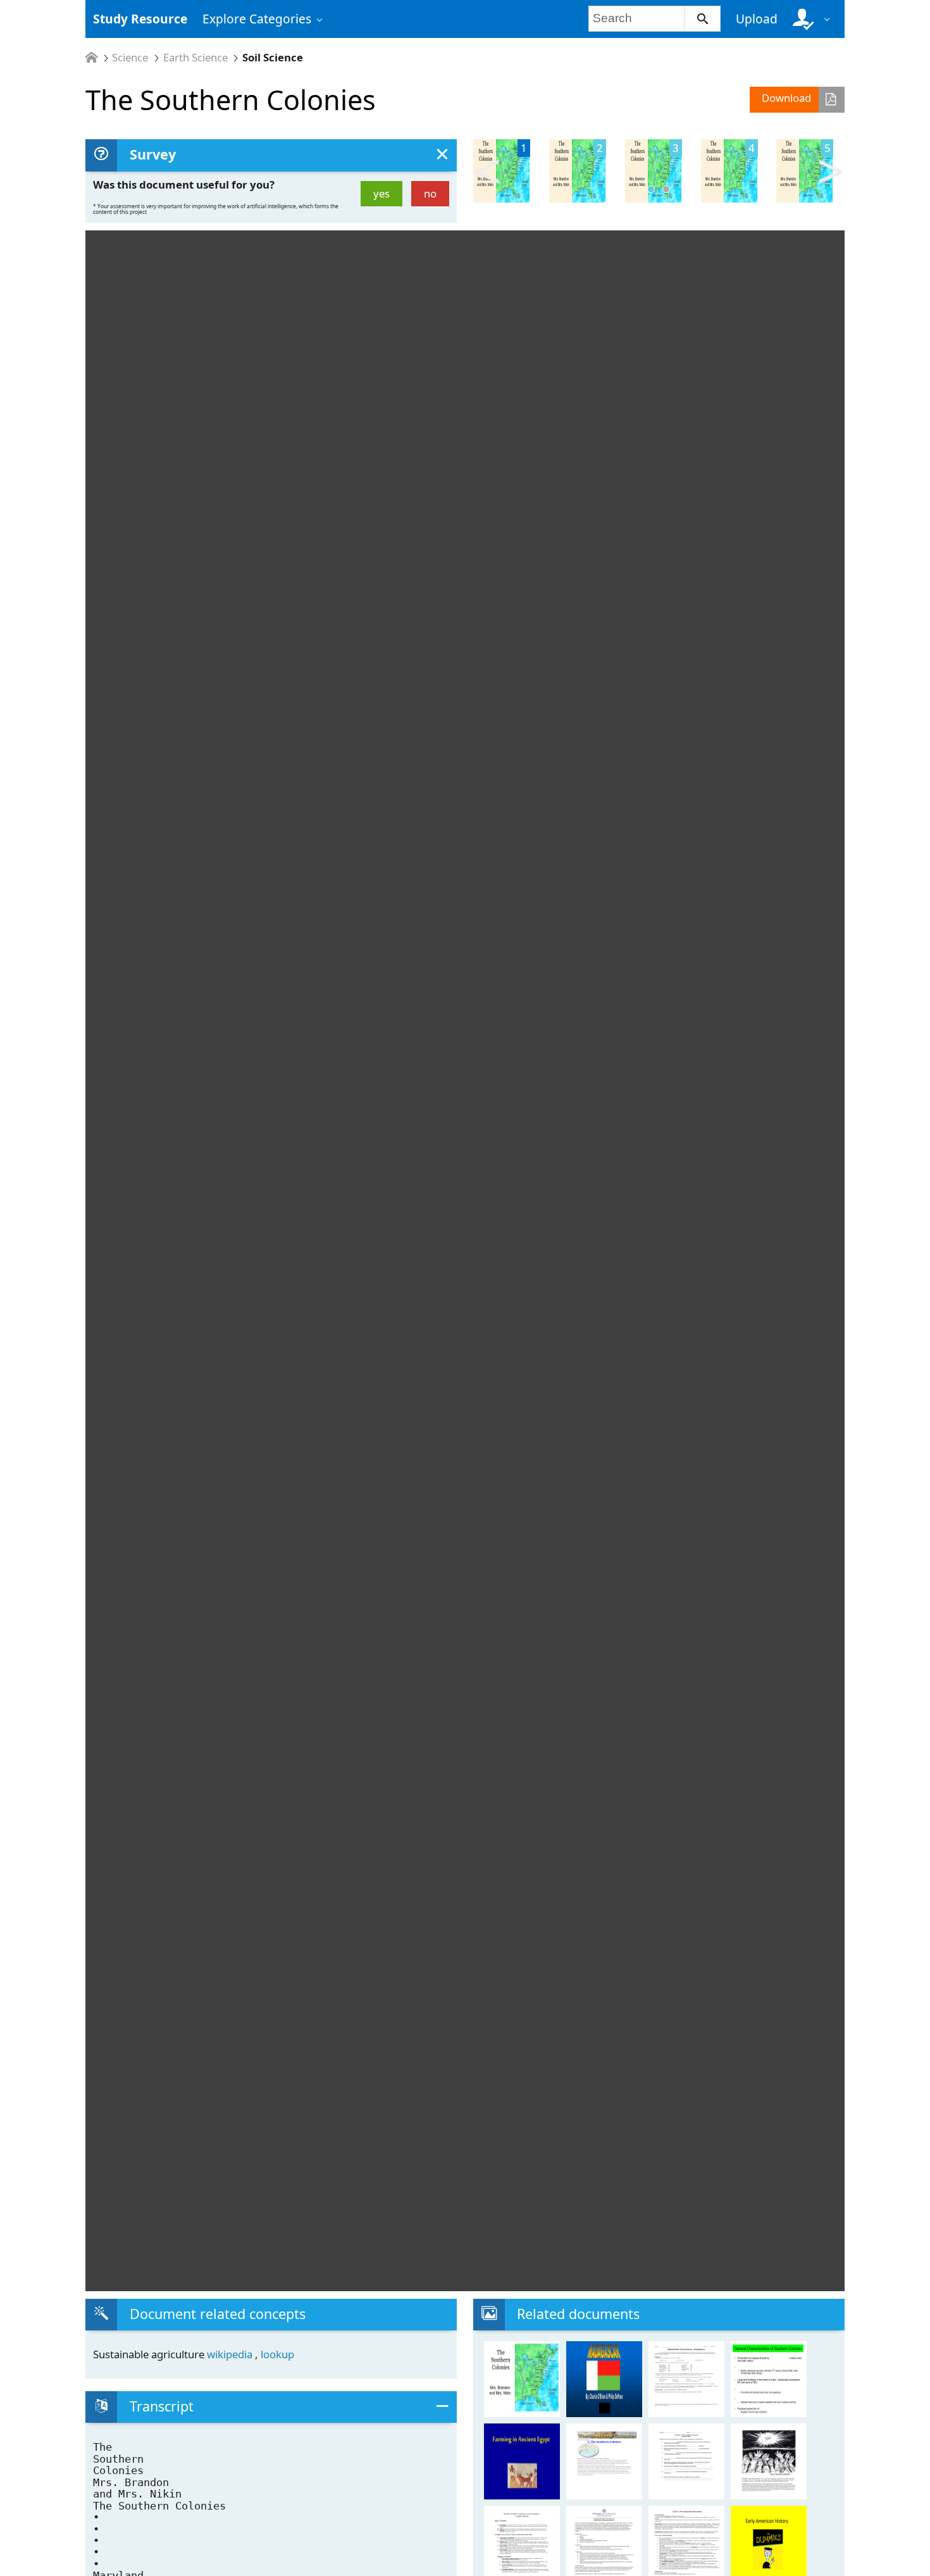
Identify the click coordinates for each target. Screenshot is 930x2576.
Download (786, 98)
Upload (757, 19)
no (430, 193)
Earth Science (195, 58)
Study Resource (140, 19)
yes (381, 193)
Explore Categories (257, 19)
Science (130, 58)
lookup (277, 2354)
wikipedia (231, 2354)
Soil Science (273, 58)
